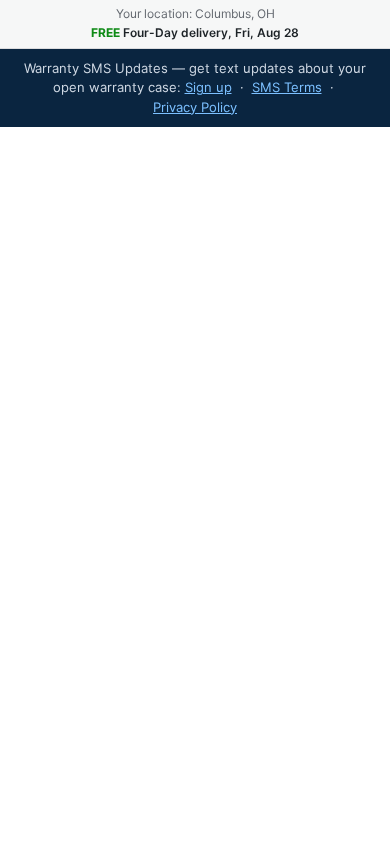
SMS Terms (287, 87)
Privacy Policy (195, 107)
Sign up (208, 87)
